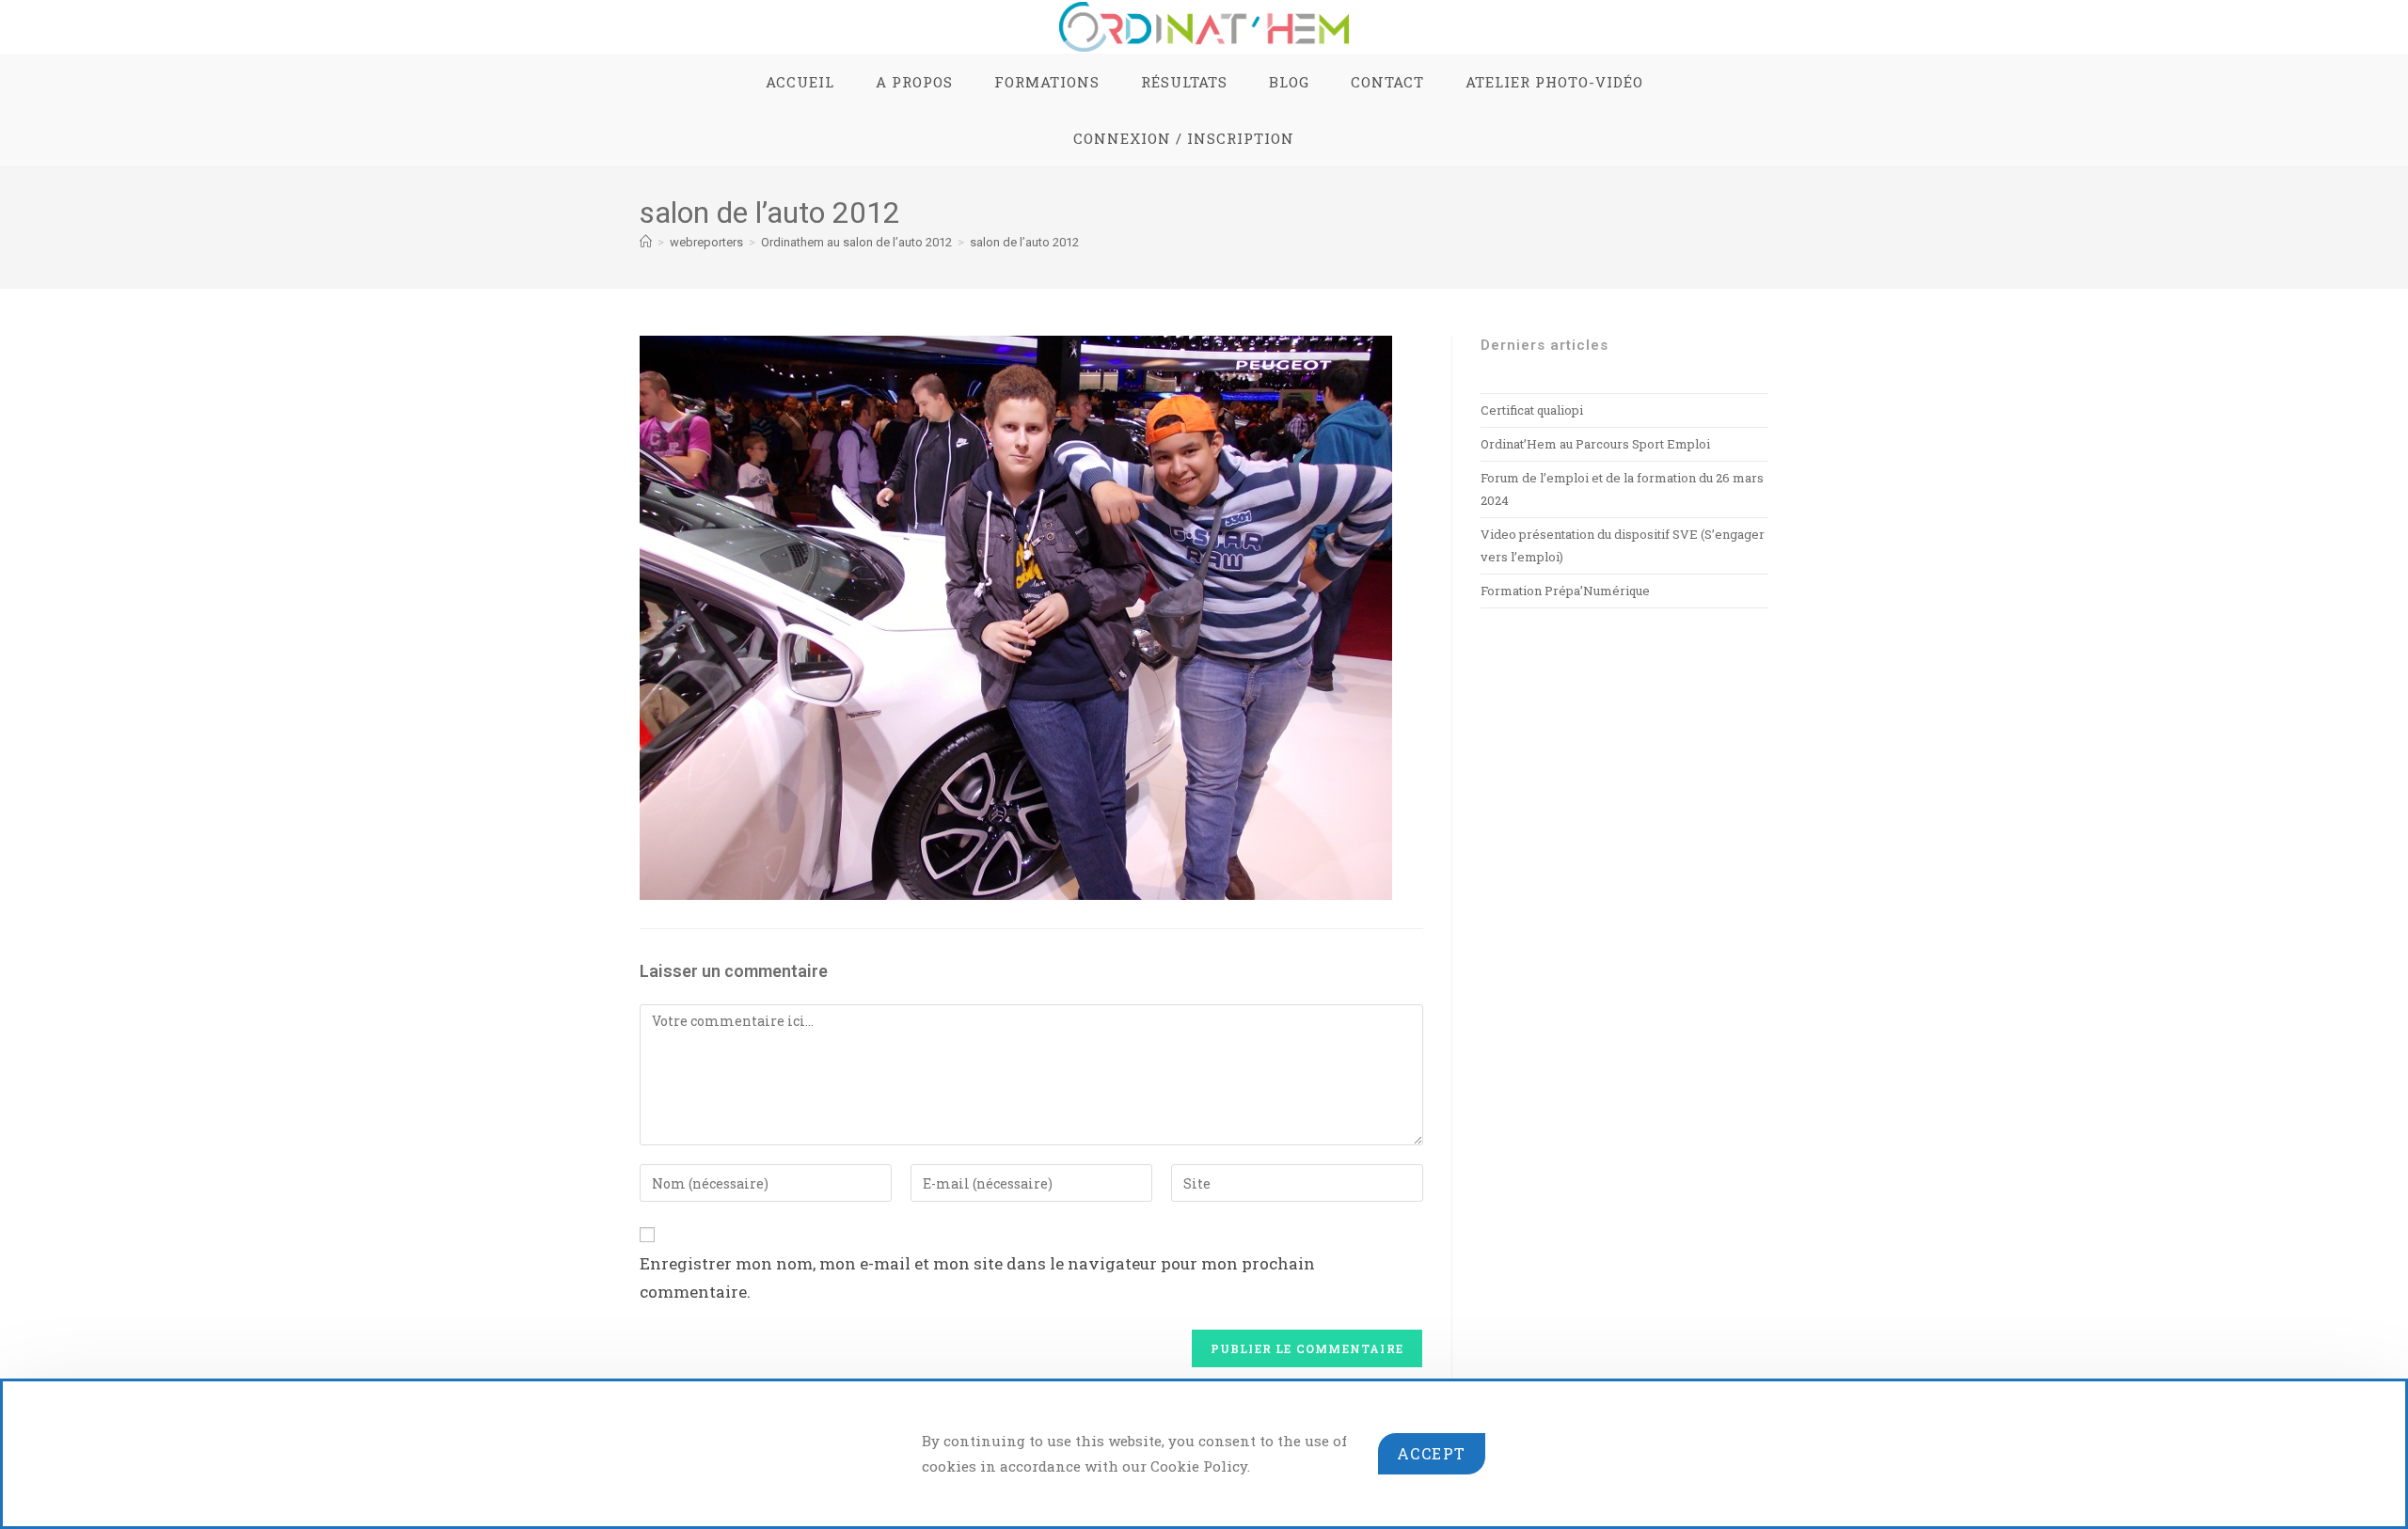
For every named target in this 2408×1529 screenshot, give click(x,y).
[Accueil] (646, 242)
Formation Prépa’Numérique (1565, 591)
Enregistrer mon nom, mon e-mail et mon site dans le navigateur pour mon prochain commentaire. (977, 1278)
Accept (1432, 1453)
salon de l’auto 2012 (1024, 242)
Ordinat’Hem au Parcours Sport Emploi (1595, 444)
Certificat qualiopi (1532, 410)
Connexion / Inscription (1184, 138)
